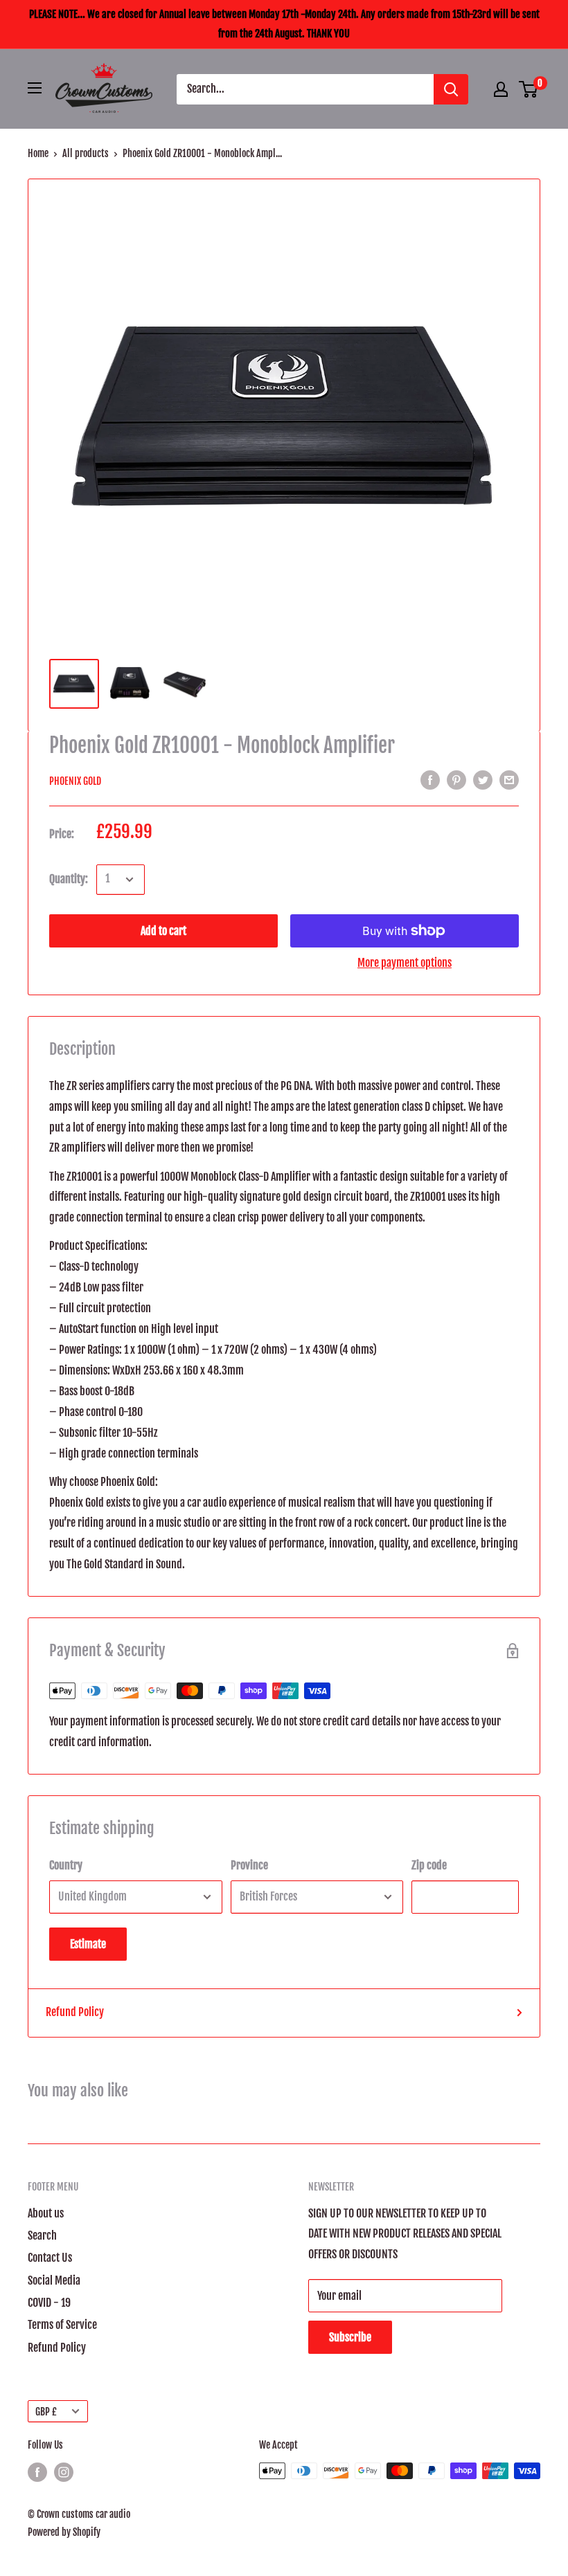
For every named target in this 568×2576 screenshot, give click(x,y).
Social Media (54, 2280)
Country (66, 1865)
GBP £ (46, 2412)
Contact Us (50, 2258)
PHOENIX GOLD (75, 781)
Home (38, 153)
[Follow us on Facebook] (37, 2472)
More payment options (405, 963)
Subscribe (350, 2337)
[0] (529, 89)
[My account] (501, 89)
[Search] (451, 89)
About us (46, 2213)
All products (86, 153)
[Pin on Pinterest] (456, 780)
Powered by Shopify (64, 2532)
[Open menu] (35, 88)
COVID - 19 (49, 2303)
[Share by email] (509, 780)
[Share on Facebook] (430, 780)
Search (42, 2235)
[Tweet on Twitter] (483, 780)
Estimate (88, 1944)
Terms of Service (62, 2325)
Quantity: (69, 879)
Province (249, 1865)
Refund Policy (75, 2012)
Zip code (429, 1865)
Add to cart (163, 931)
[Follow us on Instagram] (64, 2472)
